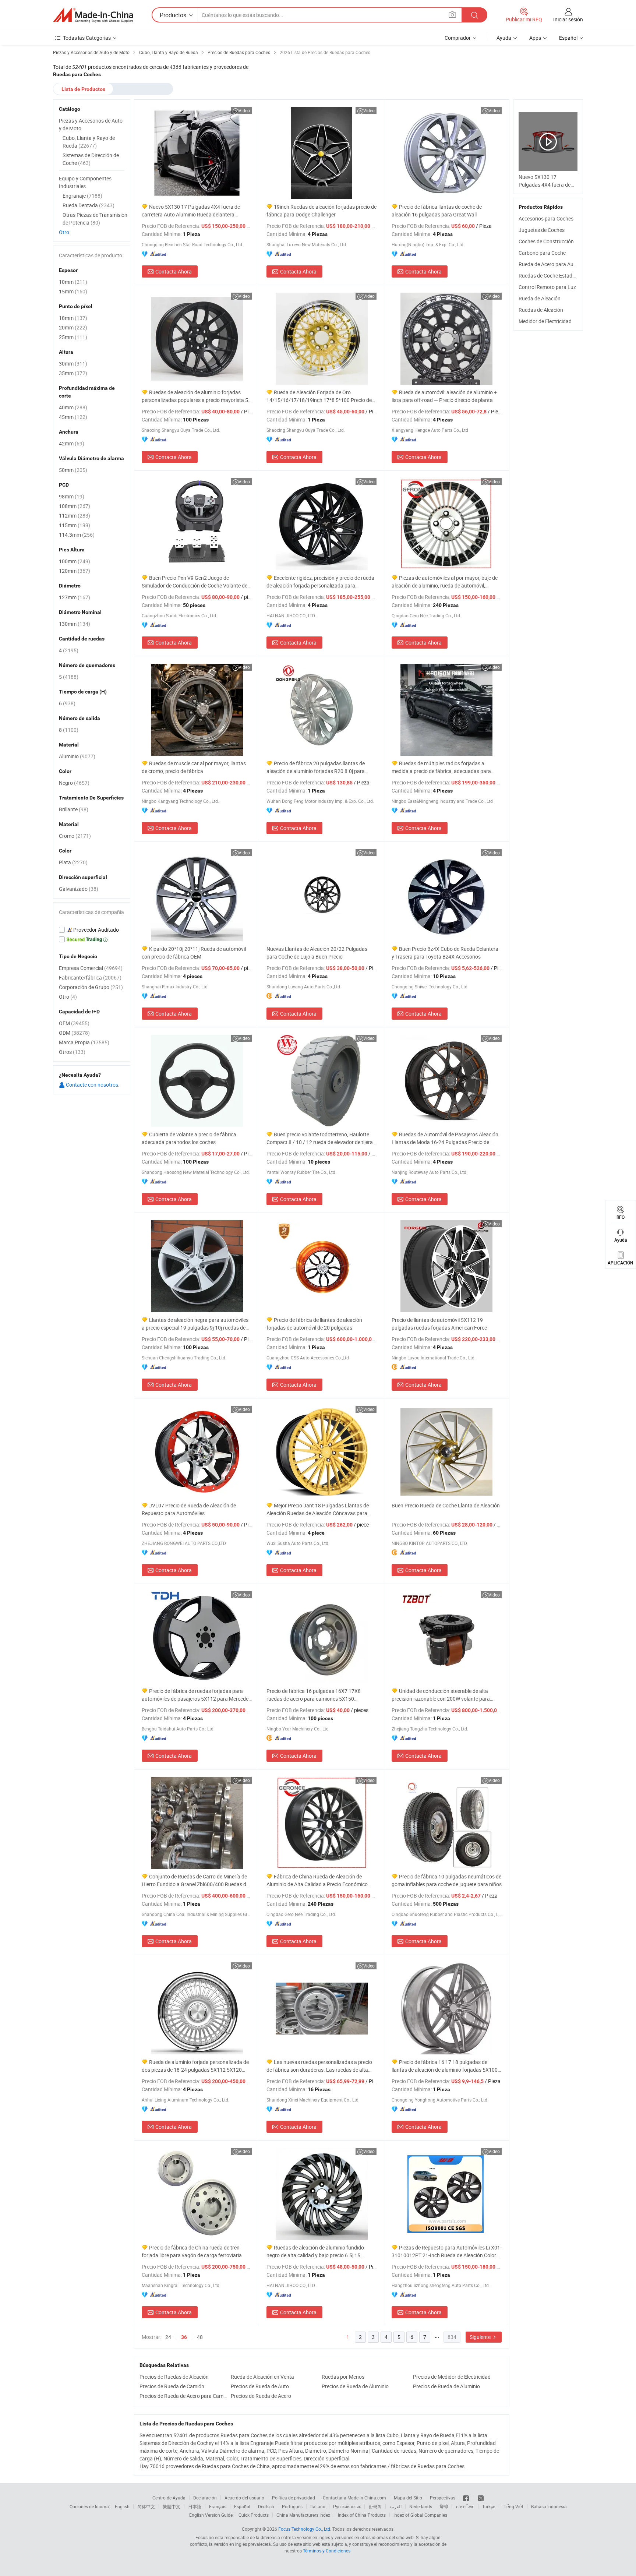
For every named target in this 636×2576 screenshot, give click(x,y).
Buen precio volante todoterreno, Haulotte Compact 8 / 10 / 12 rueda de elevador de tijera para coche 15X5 (320, 1138)
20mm (73, 327)
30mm (73, 364)
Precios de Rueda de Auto (260, 2386)
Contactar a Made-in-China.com (354, 2498)
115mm (75, 525)
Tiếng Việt (513, 2506)
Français (218, 2506)
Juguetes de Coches (542, 230)
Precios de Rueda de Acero (261, 2396)
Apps (535, 38)
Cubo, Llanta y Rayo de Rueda (89, 142)
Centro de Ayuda (169, 2498)
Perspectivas (443, 2498)
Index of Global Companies (420, 2515)
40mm (73, 407)
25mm (73, 337)
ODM (74, 1033)
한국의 (375, 2506)
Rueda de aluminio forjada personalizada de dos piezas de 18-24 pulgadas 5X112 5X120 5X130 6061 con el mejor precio (195, 2066)
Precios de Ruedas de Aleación (174, 2377)
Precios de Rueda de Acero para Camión (183, 2396)
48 (200, 2337)
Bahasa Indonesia (549, 2506)
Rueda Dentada (89, 205)
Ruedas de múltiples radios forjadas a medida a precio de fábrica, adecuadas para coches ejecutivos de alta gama (441, 767)
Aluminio (77, 756)
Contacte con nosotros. (92, 1085)
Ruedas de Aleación (541, 310)
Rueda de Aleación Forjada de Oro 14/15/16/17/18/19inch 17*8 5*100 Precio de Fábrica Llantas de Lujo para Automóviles (319, 396)
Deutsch (266, 2506)
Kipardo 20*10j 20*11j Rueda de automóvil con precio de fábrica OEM (194, 953)
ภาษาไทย (465, 2506)
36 (184, 2337)
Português (292, 2506)
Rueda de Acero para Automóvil (554, 264)
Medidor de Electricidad (545, 321)
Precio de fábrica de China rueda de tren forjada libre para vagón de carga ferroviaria (192, 2251)
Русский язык (347, 2506)
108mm (75, 506)
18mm (73, 318)
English (122, 2506)
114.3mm (77, 535)
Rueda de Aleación (540, 298)
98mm (72, 496)
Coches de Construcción (546, 241)
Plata (73, 862)
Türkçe (489, 2506)
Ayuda (504, 38)
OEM (74, 1023)
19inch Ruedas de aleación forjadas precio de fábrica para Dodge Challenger (321, 211)
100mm (75, 561)
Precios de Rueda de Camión (172, 2386)
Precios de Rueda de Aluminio (355, 2386)
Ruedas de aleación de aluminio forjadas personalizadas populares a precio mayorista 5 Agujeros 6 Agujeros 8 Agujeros (195, 396)
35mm (73, 373)
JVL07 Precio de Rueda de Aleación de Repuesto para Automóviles (189, 1509)
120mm (75, 571)
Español (242, 2506)
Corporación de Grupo (91, 987)
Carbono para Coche (542, 253)
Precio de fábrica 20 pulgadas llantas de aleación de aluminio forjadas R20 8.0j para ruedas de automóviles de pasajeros (316, 767)
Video (244, 110)
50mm (73, 470)
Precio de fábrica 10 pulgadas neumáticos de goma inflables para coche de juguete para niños (447, 1880)
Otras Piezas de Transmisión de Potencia (95, 219)
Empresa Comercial (91, 968)
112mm (75, 516)
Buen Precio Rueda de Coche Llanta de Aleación (446, 1505)
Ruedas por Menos (343, 2377)
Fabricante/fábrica (90, 978)
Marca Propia (84, 1042)
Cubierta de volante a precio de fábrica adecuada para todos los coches (189, 1138)
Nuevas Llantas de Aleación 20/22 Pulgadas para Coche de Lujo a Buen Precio (317, 953)
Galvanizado (79, 889)
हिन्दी (444, 2506)
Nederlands (421, 2506)
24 (168, 2337)
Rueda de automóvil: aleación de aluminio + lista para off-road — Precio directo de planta (444, 396)
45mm (73, 417)
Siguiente (481, 2337)
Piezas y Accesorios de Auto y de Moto (91, 124)
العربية (395, 2506)
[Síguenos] (467, 2498)
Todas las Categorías (87, 38)
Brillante (74, 809)
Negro (74, 783)
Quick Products (254, 2515)
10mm (73, 282)
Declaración (205, 2498)
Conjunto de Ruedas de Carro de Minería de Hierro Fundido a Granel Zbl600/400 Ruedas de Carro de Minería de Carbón (195, 1880)
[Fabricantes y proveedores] (93, 15)
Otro (64, 232)
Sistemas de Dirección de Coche (91, 159)
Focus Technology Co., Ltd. (305, 2529)
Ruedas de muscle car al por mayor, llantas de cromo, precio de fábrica (194, 767)
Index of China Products (362, 2515)
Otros (72, 1052)
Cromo (75, 836)
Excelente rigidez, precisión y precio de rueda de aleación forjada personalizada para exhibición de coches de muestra (320, 582)
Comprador (458, 38)
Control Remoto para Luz (547, 287)
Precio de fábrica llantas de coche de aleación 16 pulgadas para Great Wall (437, 211)
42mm (72, 443)
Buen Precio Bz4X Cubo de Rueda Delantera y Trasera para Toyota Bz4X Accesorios (445, 953)
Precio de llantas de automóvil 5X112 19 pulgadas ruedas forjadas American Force (439, 1324)
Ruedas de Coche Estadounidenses (559, 276)
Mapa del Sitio (408, 2498)
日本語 (195, 2506)
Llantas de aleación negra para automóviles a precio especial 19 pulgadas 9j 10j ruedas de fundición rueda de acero (195, 1324)
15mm (73, 291)
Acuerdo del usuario (244, 2498)
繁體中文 (172, 2506)
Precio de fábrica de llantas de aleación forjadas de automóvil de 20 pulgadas (314, 1324)
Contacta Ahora (174, 271)
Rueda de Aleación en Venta (262, 2377)
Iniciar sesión (568, 19)
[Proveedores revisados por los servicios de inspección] (92, 930)
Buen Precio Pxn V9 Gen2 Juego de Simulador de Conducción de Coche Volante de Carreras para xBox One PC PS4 (195, 582)
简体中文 (146, 2506)
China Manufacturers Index (303, 2515)
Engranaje (82, 196)
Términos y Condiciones (327, 2551)
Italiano (318, 2506)
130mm (75, 624)
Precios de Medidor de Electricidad (452, 2377)
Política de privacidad (294, 2498)
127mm (75, 597)
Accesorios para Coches (546, 218)
